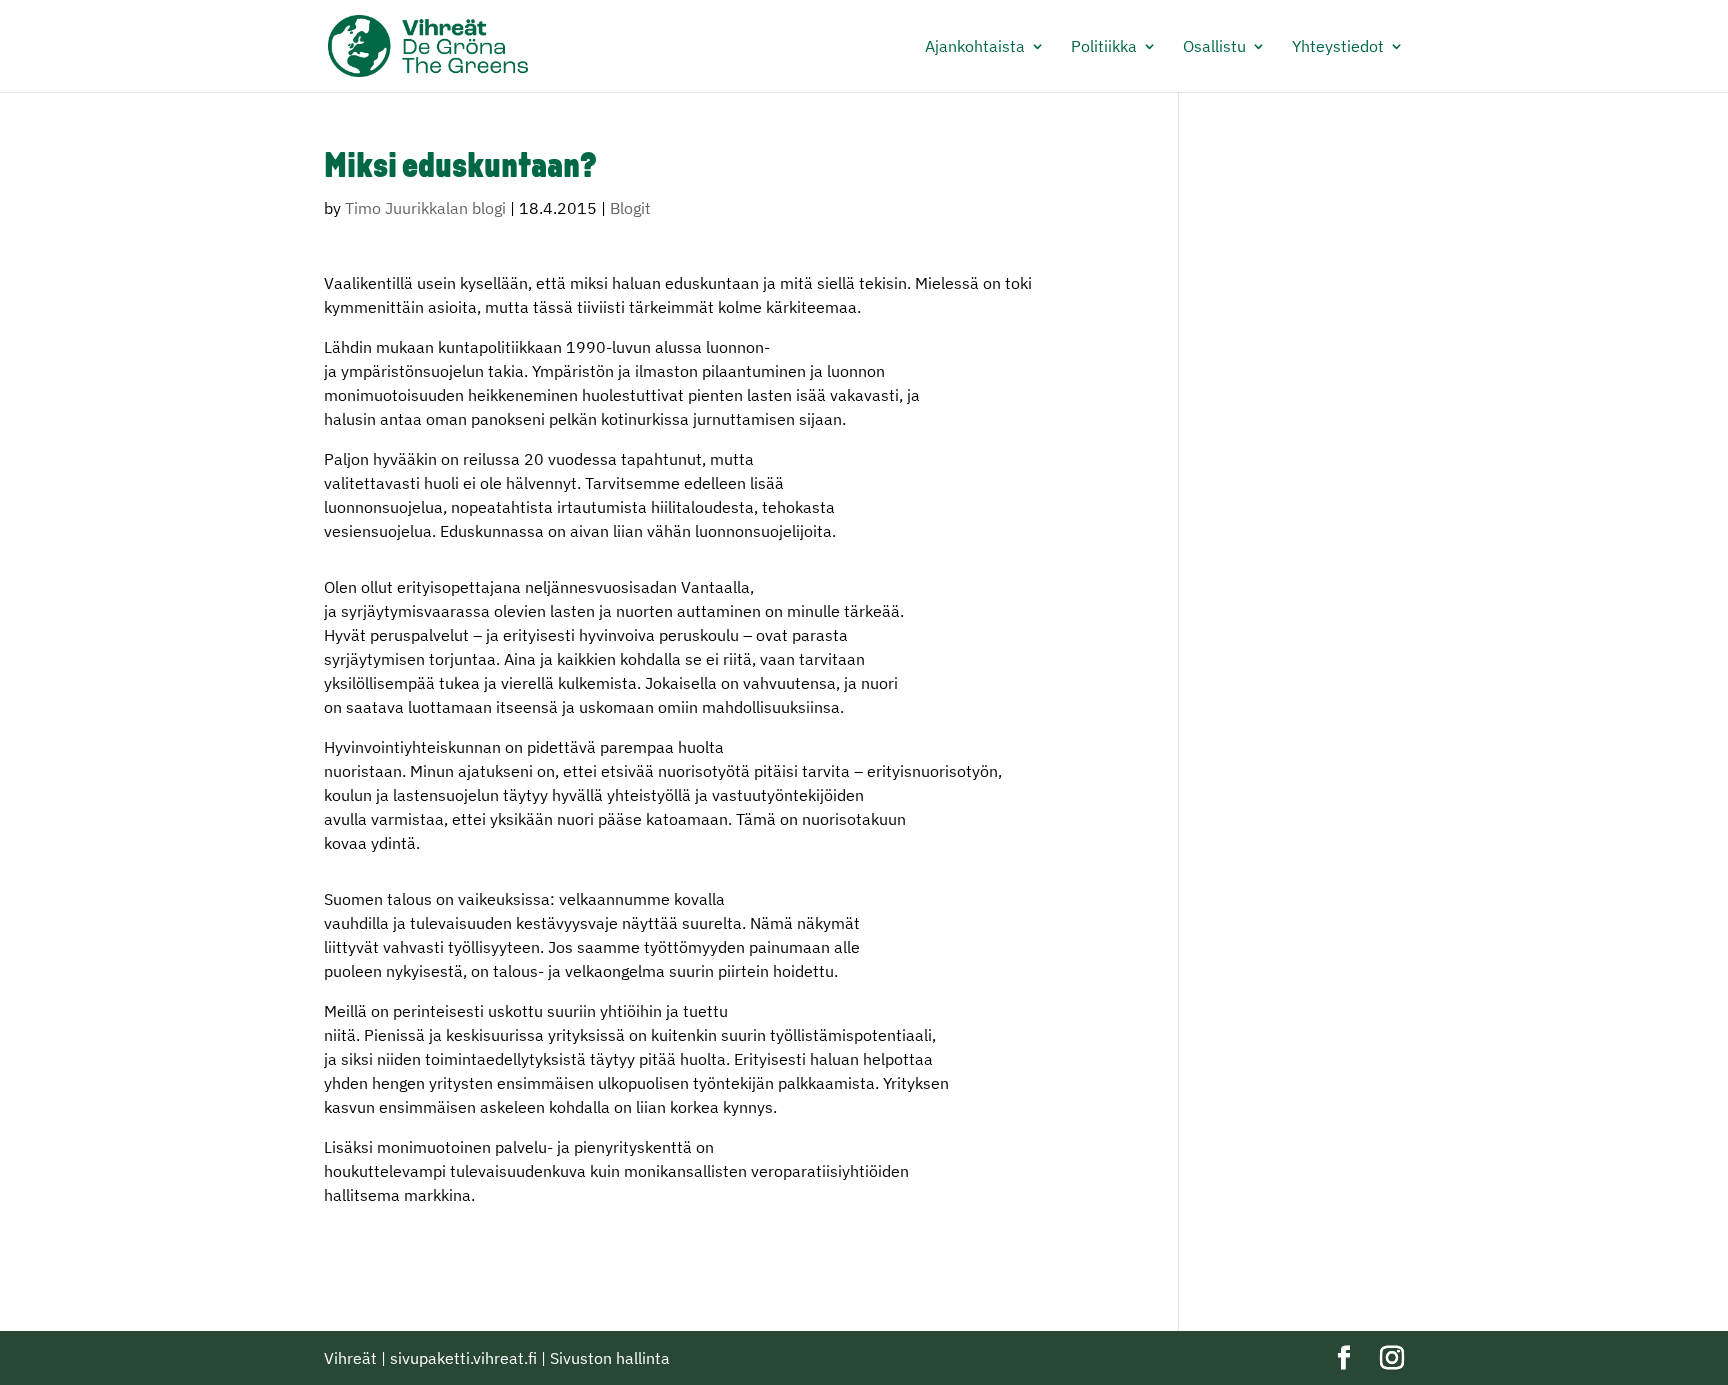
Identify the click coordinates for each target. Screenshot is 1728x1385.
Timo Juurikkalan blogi (425, 208)
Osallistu (1214, 47)
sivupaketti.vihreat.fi (463, 1358)
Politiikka (1104, 47)
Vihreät (350, 1358)
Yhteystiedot (1338, 47)
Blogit (630, 208)
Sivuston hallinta (610, 1358)
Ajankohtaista (975, 47)
